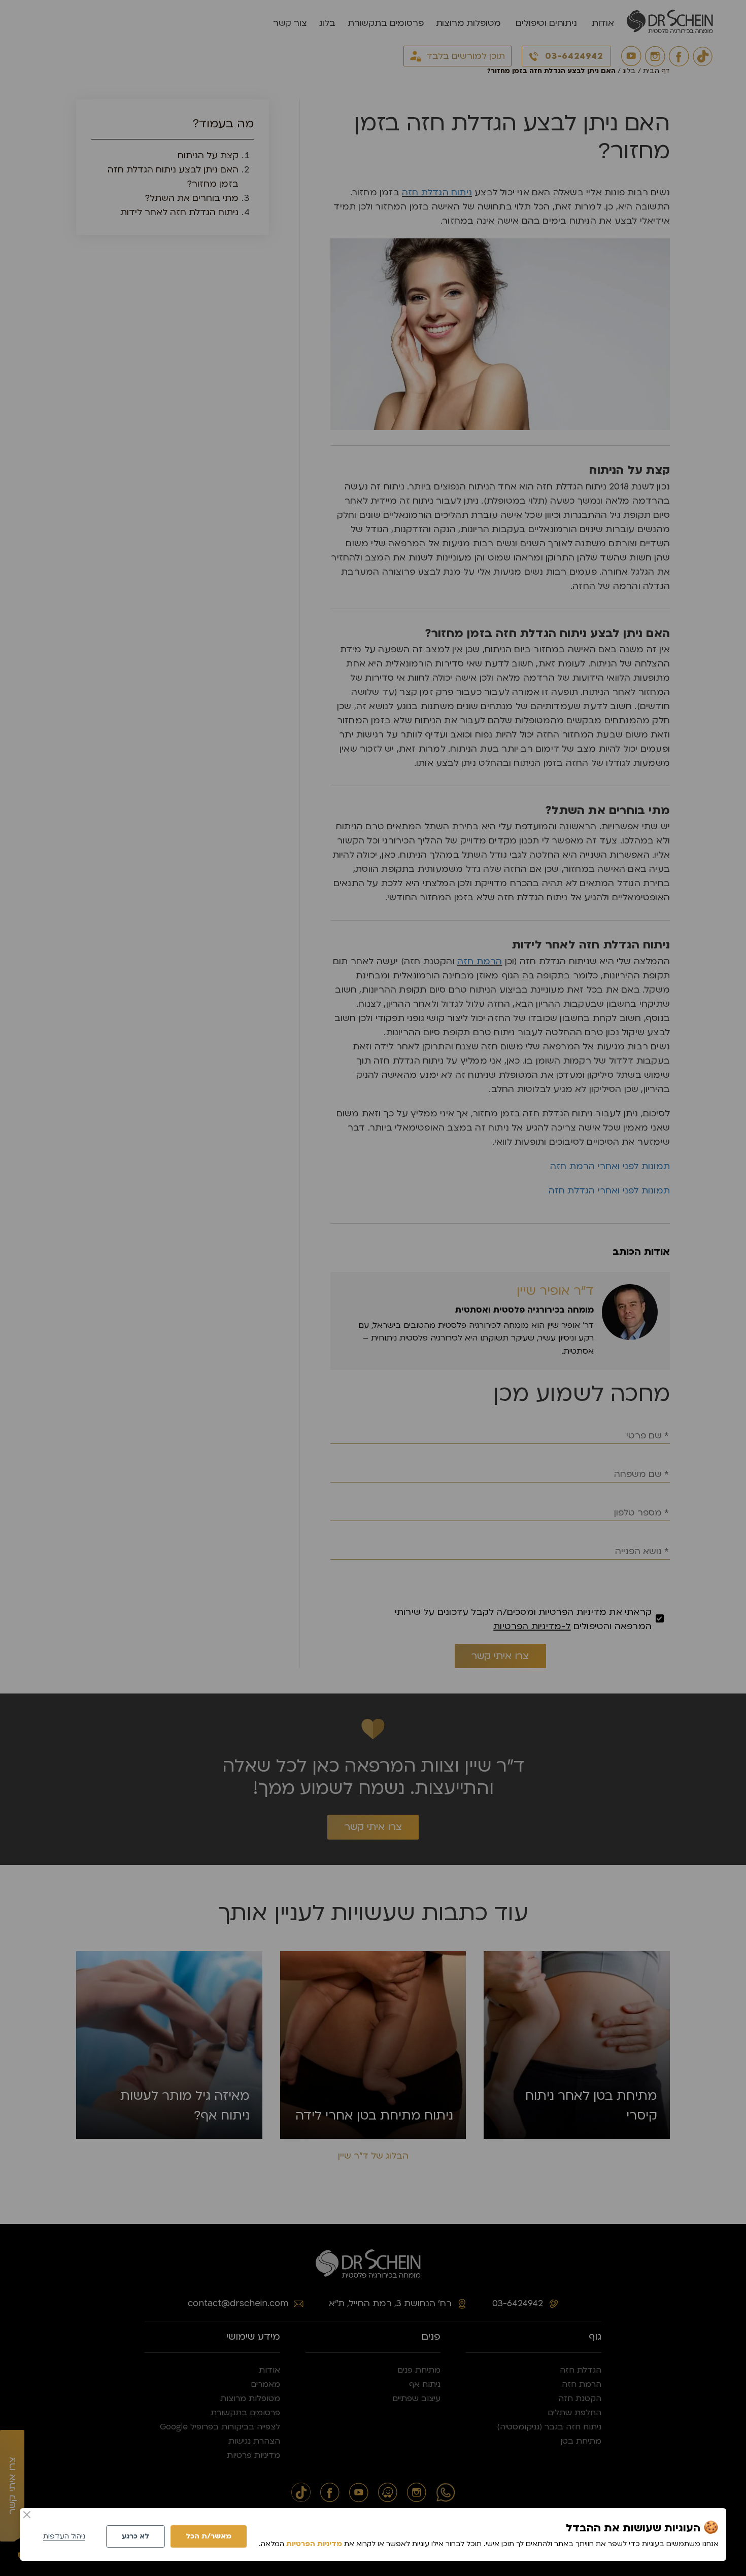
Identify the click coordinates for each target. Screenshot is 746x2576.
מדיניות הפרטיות (314, 2544)
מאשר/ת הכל (209, 2536)
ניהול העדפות (64, 2536)
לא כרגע (135, 2536)
